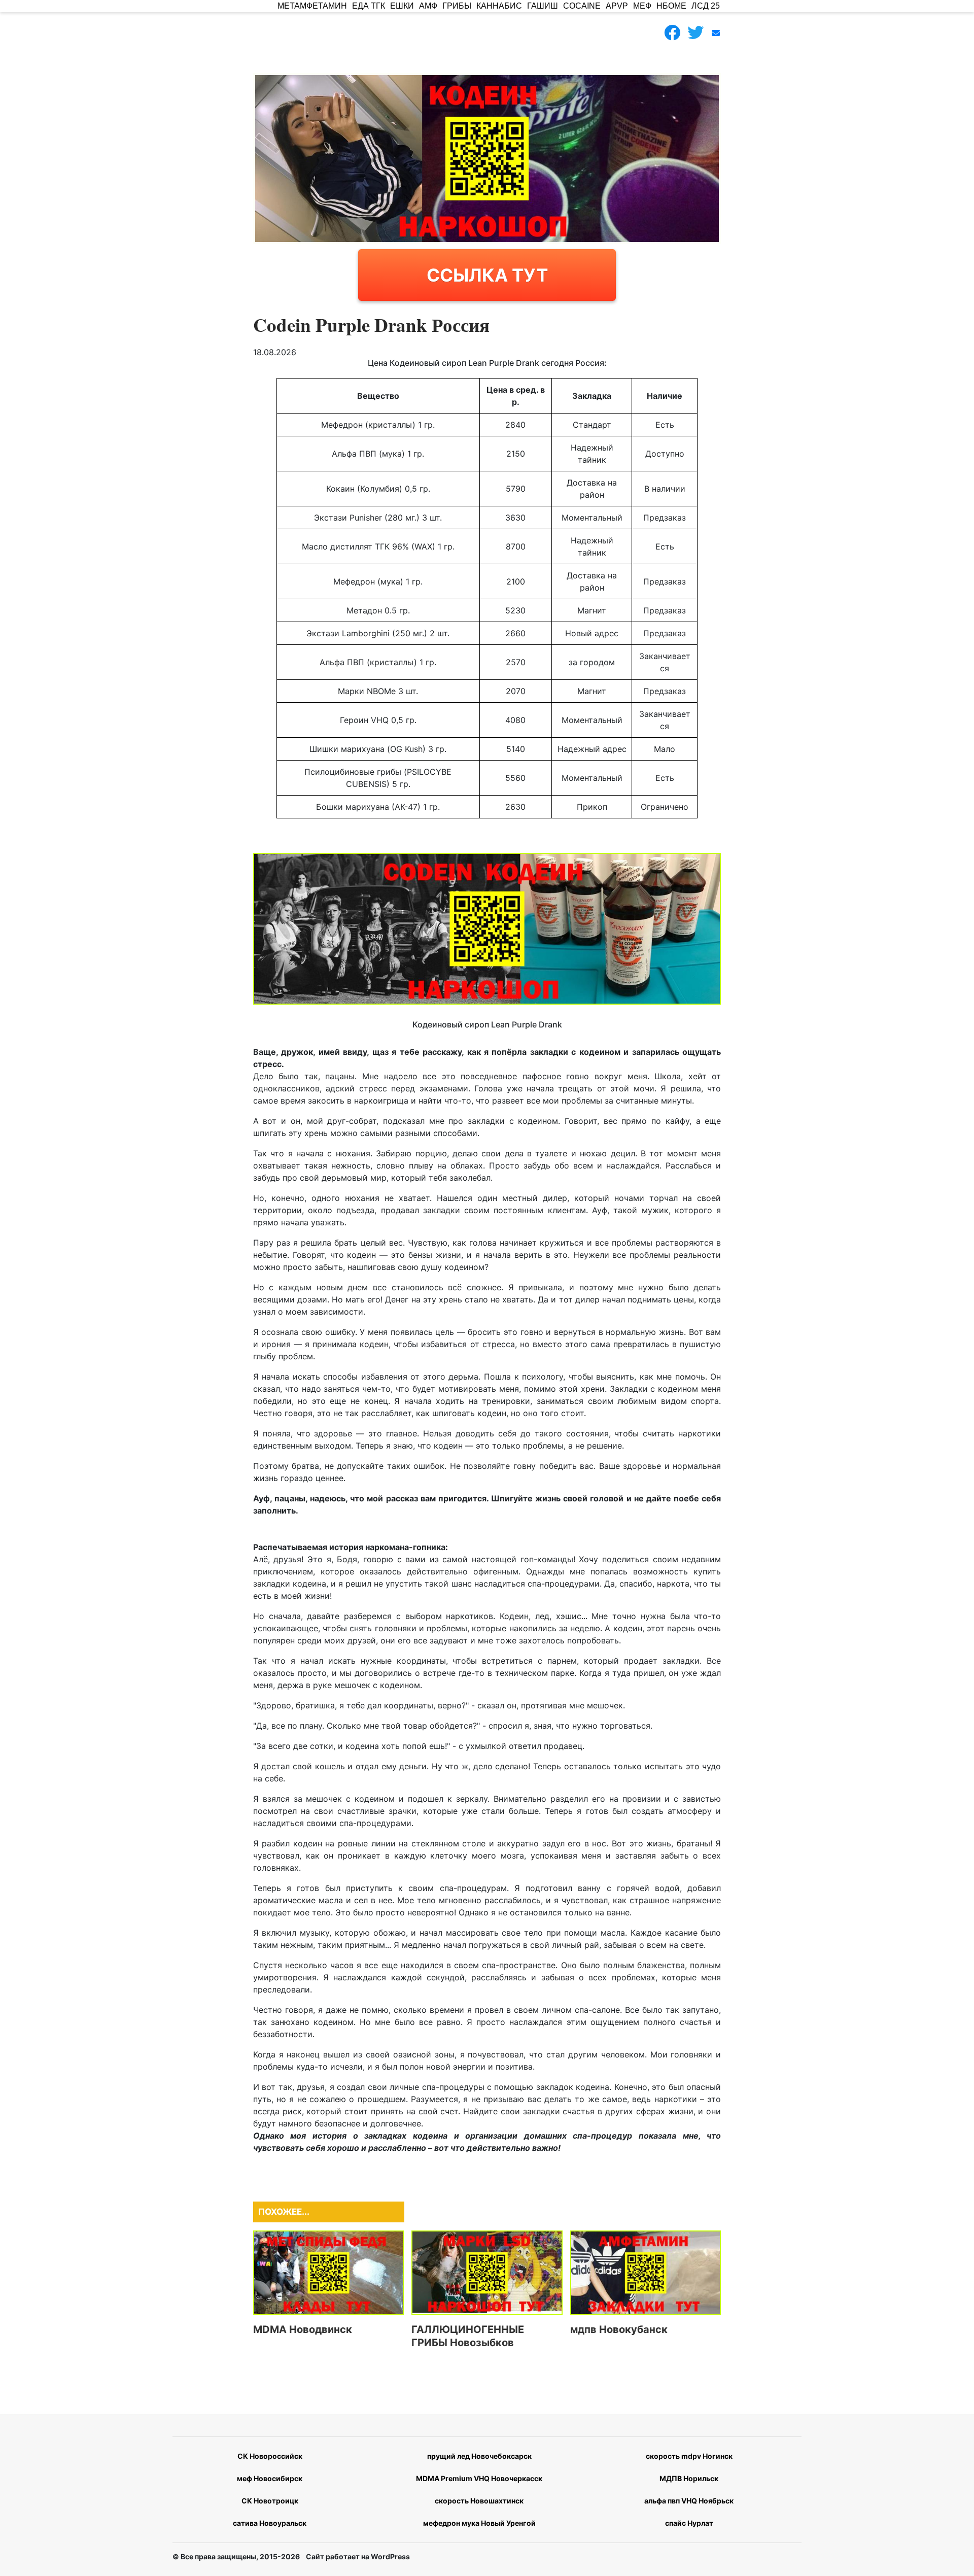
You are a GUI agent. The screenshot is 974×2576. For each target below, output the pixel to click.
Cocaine (582, 6)
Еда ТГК (369, 6)
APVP (617, 6)
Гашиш (543, 6)
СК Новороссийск (270, 2456)
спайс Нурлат (689, 2523)
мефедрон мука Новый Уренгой (479, 2523)
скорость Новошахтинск (479, 2501)
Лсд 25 (706, 6)
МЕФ (642, 6)
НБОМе (671, 6)
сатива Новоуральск (270, 2523)
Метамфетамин (312, 6)
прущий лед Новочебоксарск (479, 2456)
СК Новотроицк (270, 2501)
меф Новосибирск (270, 2478)
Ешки (402, 6)
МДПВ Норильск (689, 2478)
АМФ (428, 6)
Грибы (457, 6)
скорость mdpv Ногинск (689, 2456)
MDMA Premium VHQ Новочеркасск (479, 2478)
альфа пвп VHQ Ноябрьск (689, 2501)
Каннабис (499, 6)
